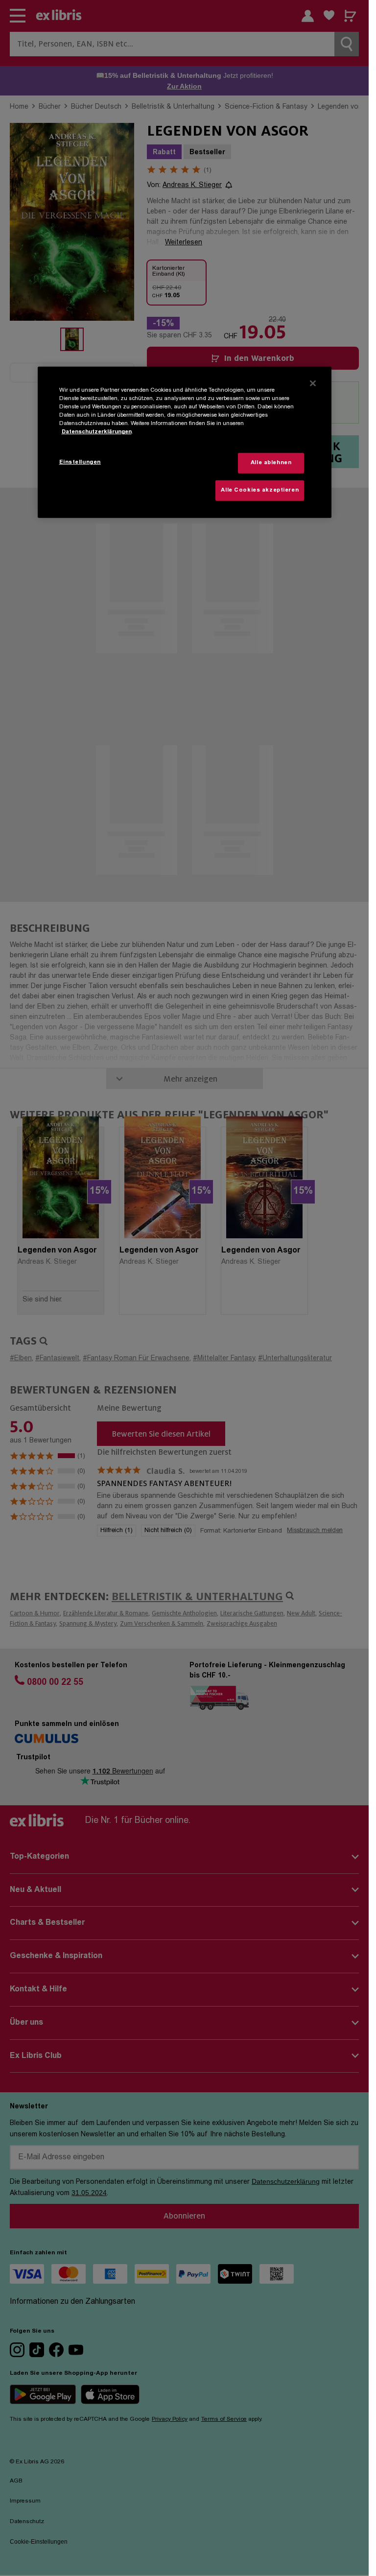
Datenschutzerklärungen (97, 432)
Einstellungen (80, 462)
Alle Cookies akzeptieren (260, 490)
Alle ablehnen (271, 463)
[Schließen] (313, 383)
